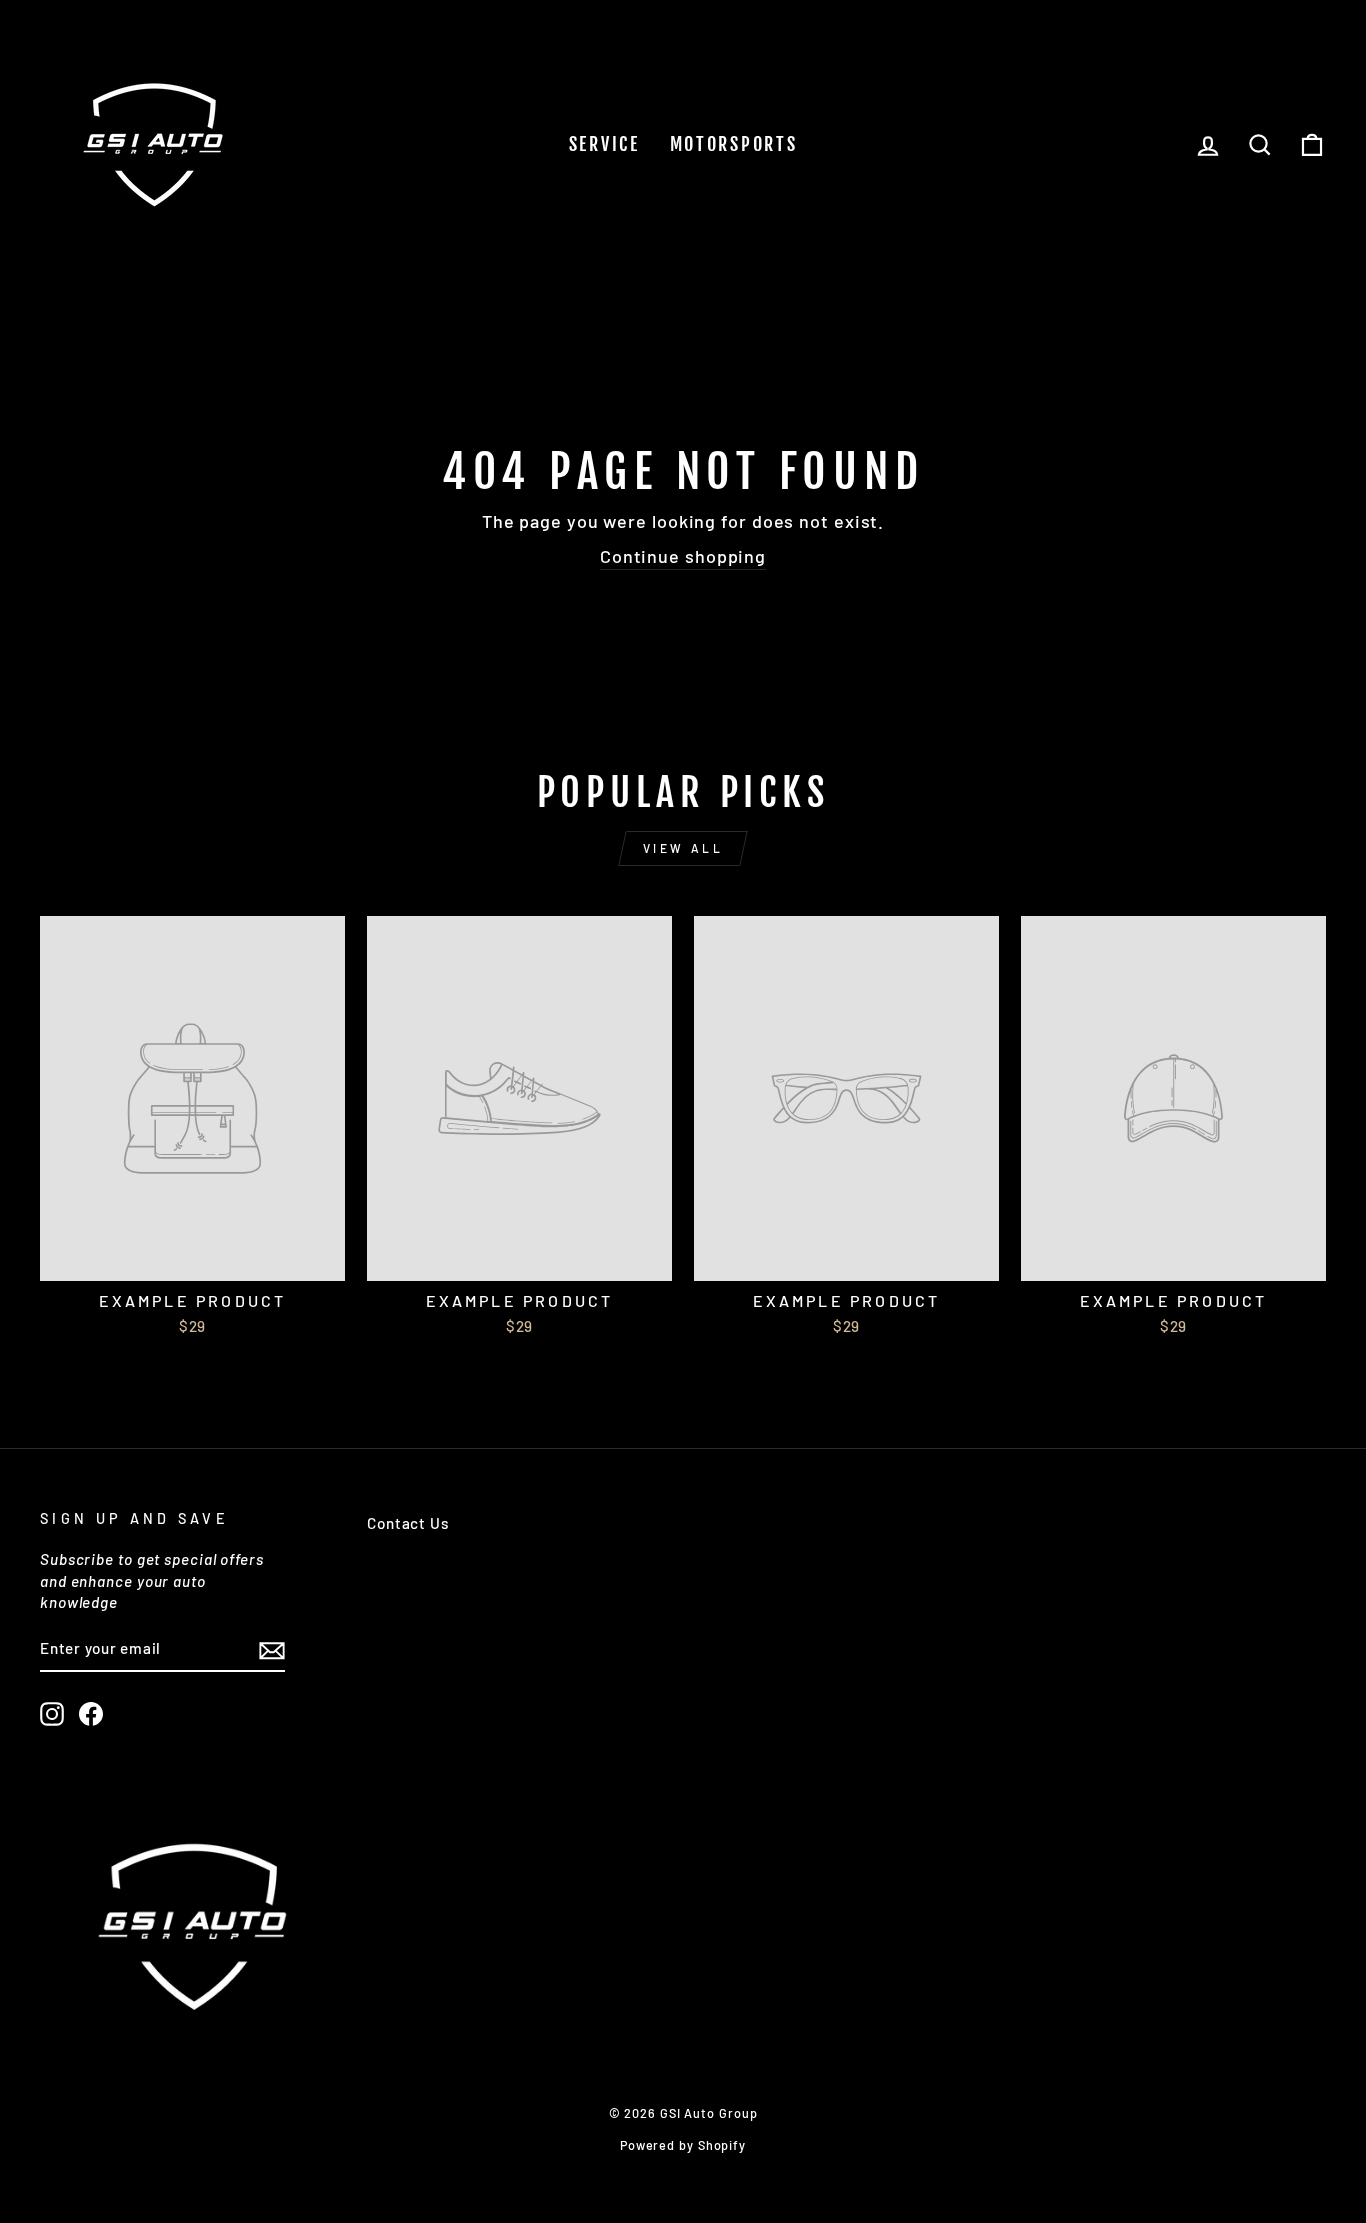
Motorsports (734, 144)
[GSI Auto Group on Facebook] (91, 1714)
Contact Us (408, 1523)
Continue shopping (683, 556)
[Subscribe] (272, 1650)
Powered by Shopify (683, 2145)
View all (683, 848)
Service (604, 144)
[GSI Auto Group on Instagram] (52, 1714)
